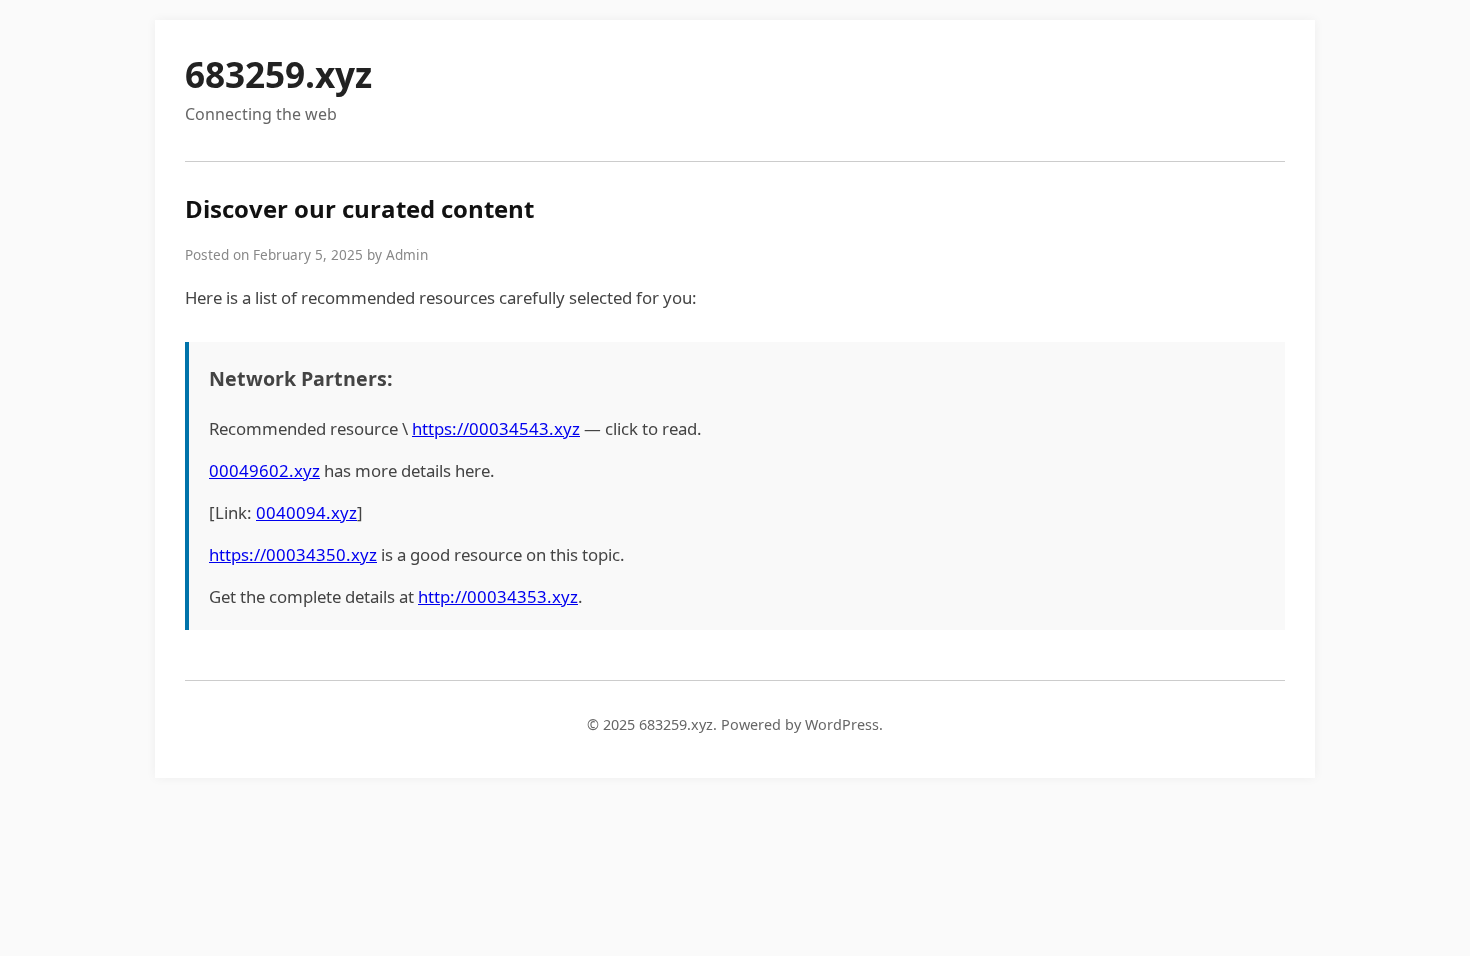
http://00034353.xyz (498, 596)
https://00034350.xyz (293, 554)
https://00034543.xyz (496, 428)
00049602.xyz (264, 470)
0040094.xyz (306, 512)
